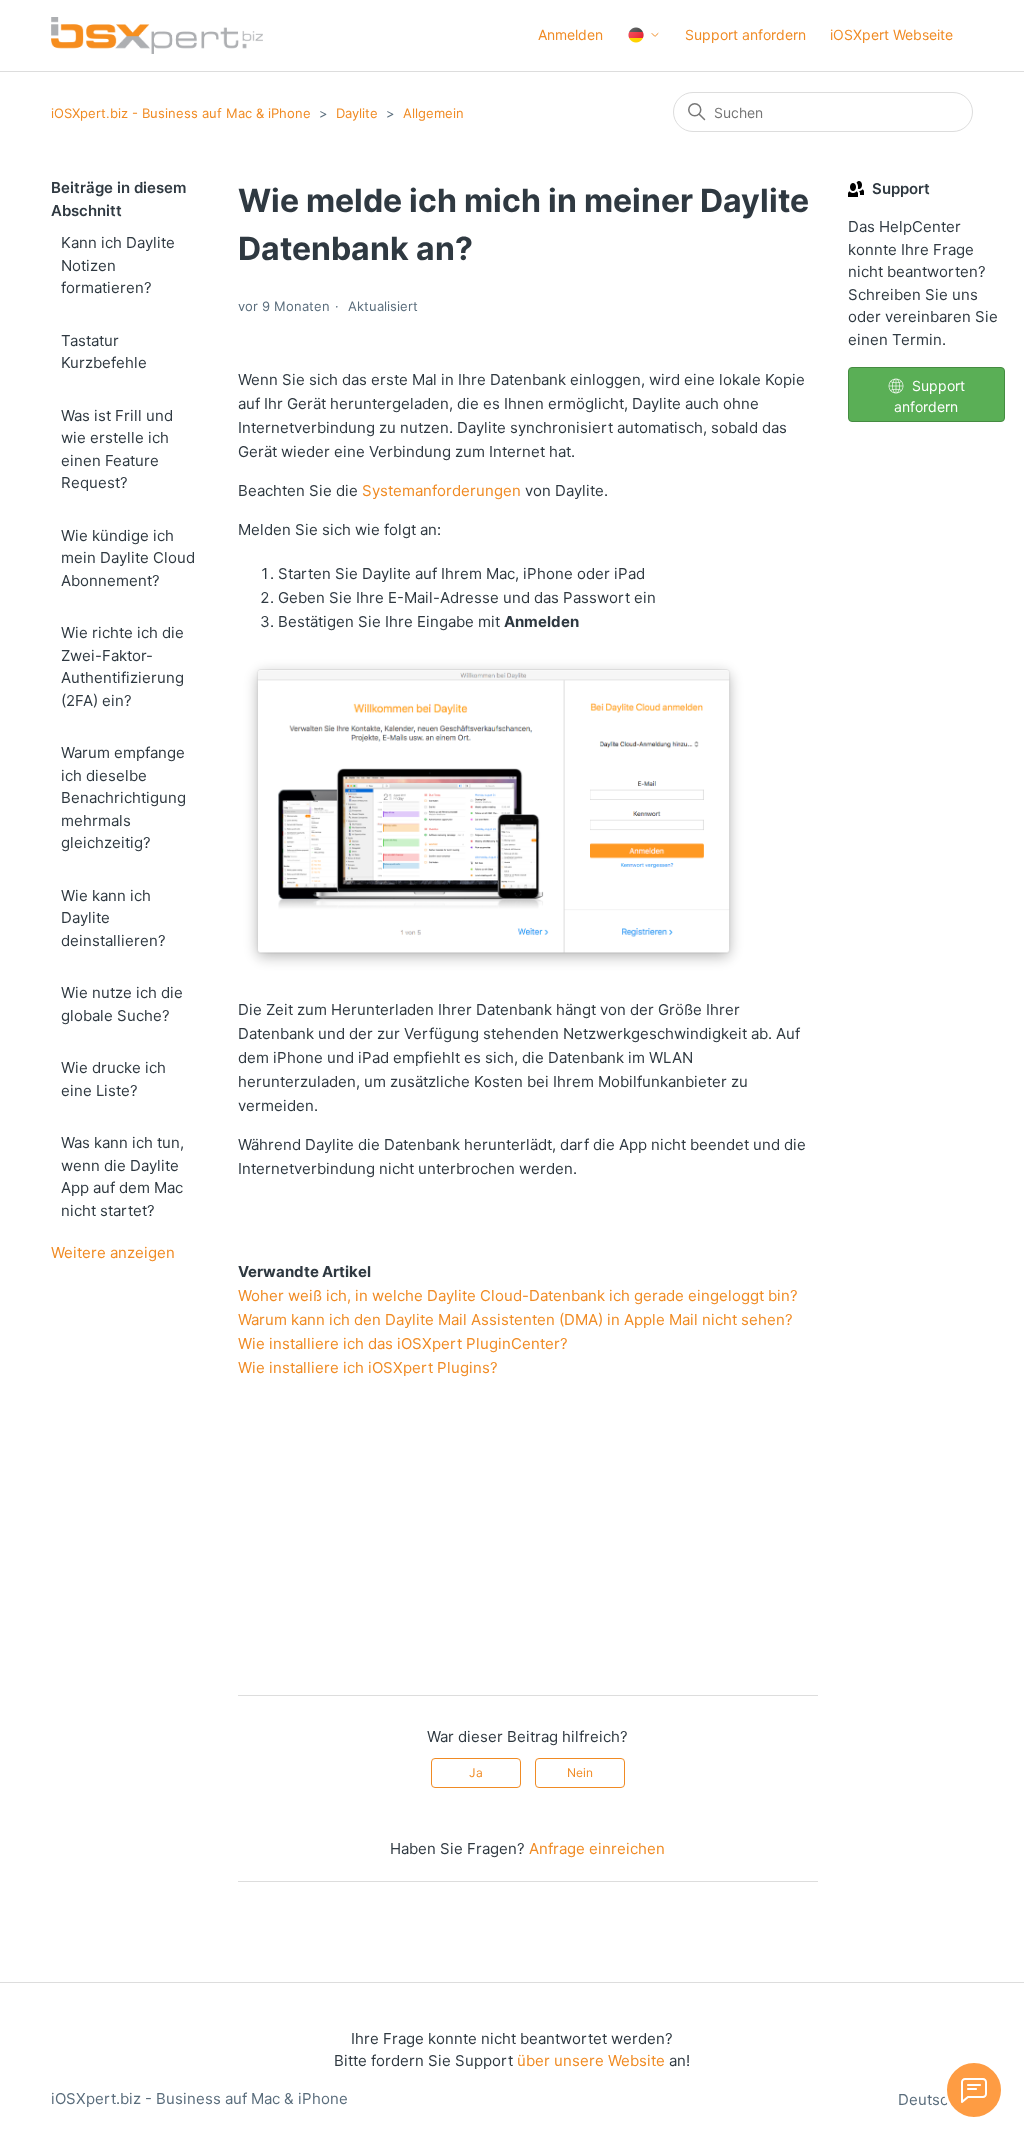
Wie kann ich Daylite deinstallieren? (113, 918)
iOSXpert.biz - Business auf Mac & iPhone (181, 113)
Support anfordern (745, 34)
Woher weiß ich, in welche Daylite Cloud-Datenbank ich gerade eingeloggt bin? (518, 1295)
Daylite (357, 113)
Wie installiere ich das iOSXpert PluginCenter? (403, 1343)
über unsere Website (591, 2060)
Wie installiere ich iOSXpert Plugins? (368, 1367)
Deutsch (929, 2099)
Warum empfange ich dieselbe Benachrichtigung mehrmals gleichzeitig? (123, 797)
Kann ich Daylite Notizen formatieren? (118, 265)
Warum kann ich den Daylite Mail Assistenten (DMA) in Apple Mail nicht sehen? (515, 1319)
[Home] (157, 35)
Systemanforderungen (441, 490)
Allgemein (433, 113)
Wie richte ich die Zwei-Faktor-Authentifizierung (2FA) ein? (122, 666)
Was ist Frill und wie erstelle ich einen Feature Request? (117, 449)
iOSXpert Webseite (891, 34)
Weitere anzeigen (113, 1252)
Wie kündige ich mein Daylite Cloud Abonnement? (128, 558)
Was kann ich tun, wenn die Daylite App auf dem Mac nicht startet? (122, 1176)
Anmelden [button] (570, 34)
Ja (476, 1772)
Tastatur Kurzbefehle (104, 352)
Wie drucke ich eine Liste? (113, 1079)
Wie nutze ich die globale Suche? (122, 1004)
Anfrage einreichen (597, 1848)
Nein (580, 1772)
